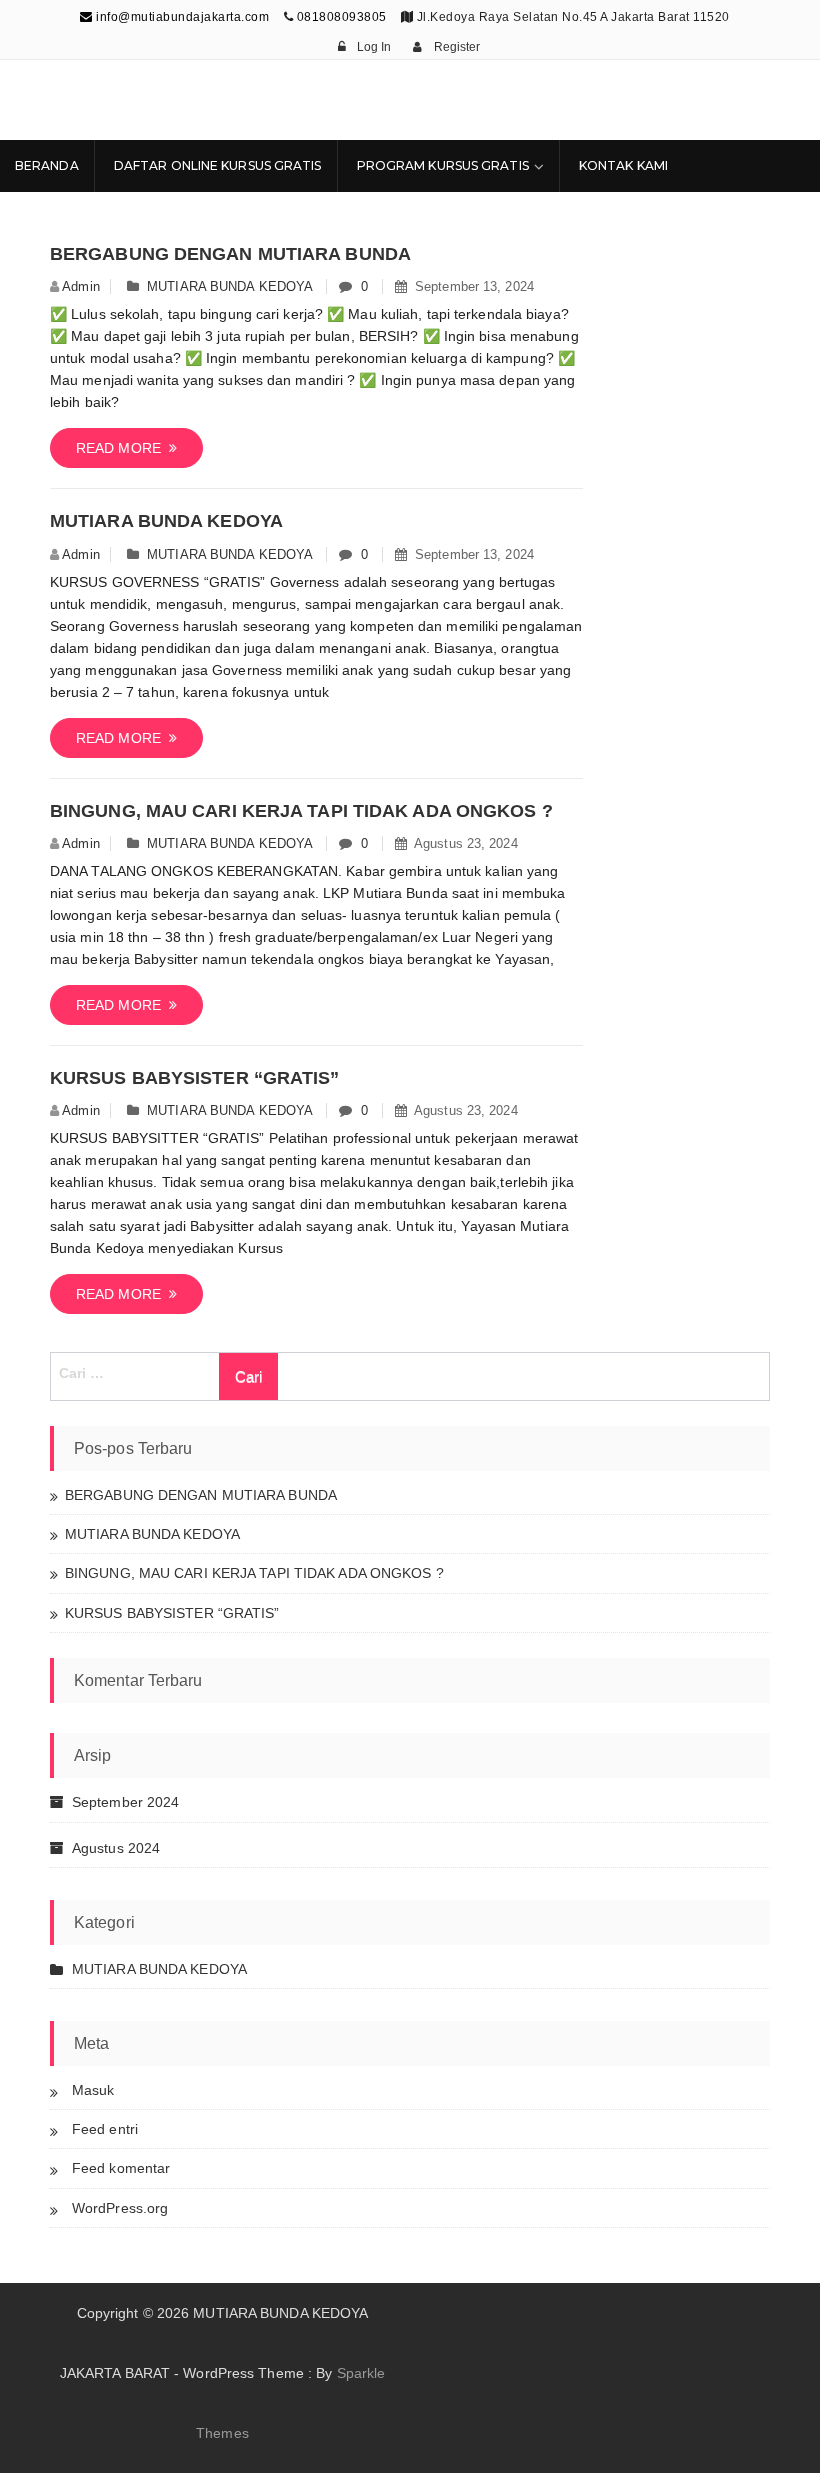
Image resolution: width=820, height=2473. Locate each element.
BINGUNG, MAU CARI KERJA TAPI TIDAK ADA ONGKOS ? (301, 811)
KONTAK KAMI (623, 165)
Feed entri (105, 2129)
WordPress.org (120, 2208)
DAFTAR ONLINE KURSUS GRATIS (218, 165)
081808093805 (342, 17)
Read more (122, 448)
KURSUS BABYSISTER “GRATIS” (195, 1078)
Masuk (93, 2090)
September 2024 (125, 1802)
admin (81, 286)
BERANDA (47, 165)
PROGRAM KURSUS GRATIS (443, 165)
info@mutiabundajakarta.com (181, 17)
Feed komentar (121, 2168)
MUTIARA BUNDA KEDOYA (229, 286)
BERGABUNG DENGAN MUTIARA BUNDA (230, 254)
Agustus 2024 (116, 1848)
